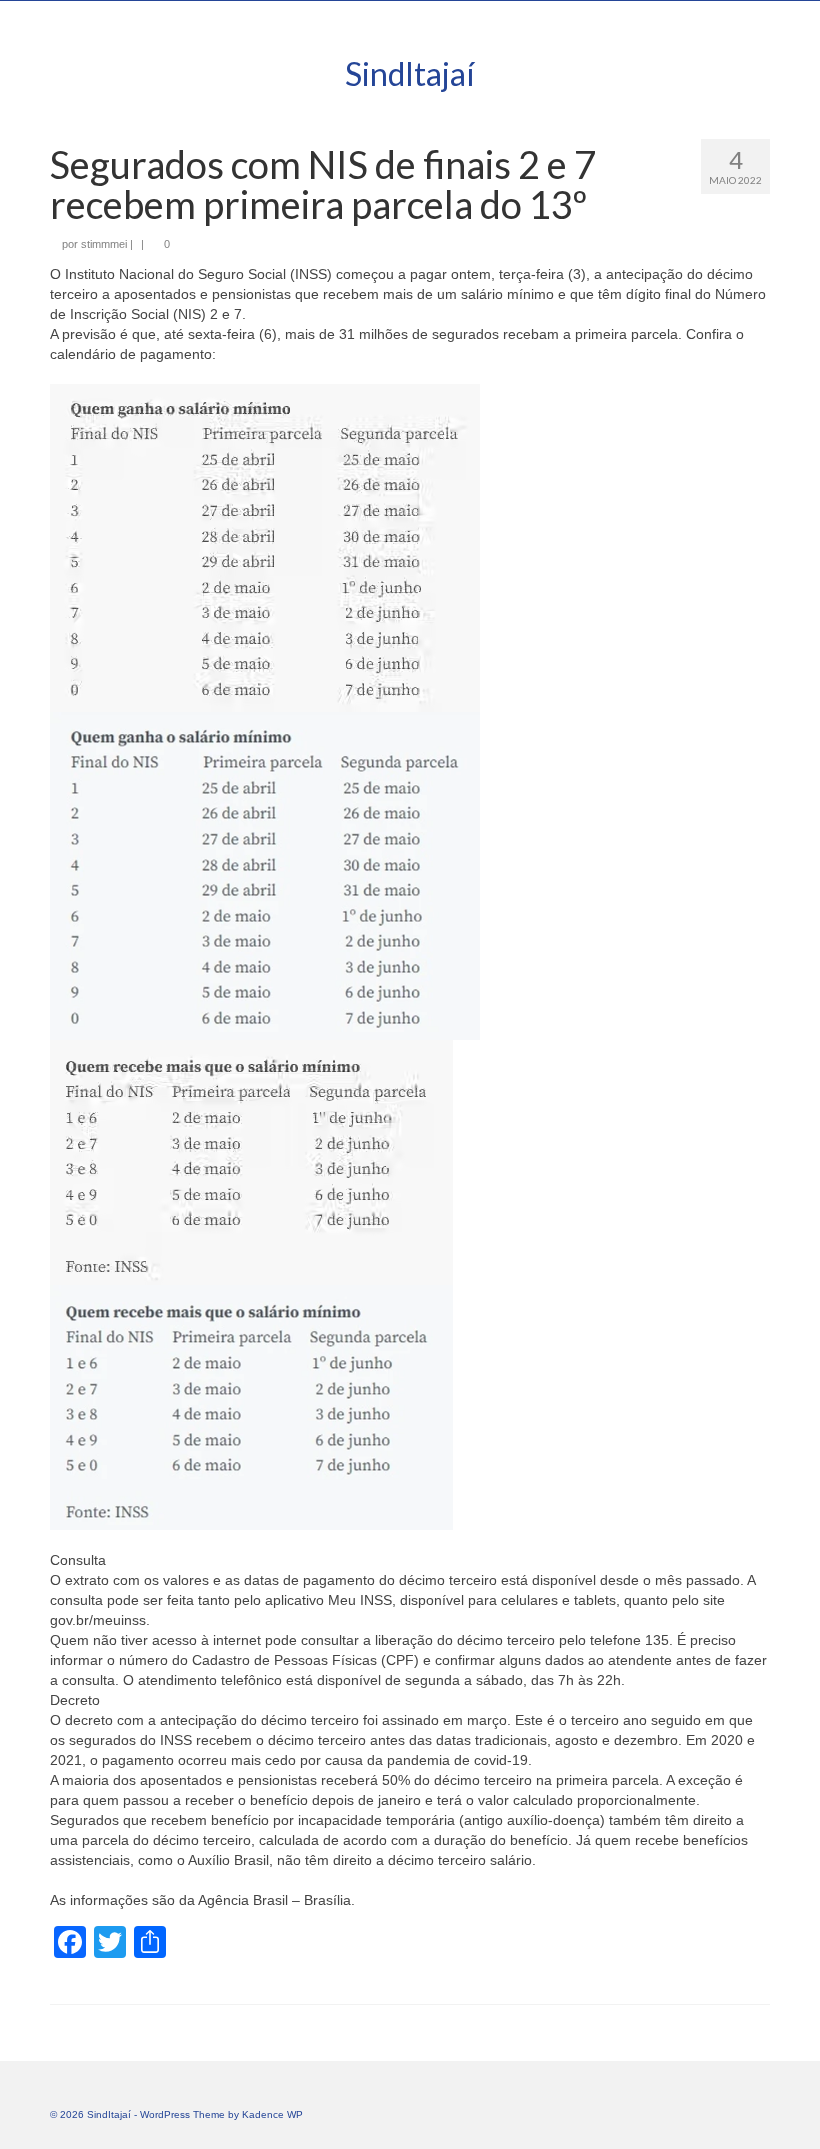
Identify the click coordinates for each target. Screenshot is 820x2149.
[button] (410, 712)
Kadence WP (272, 2114)
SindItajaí (410, 73)
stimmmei (104, 244)
